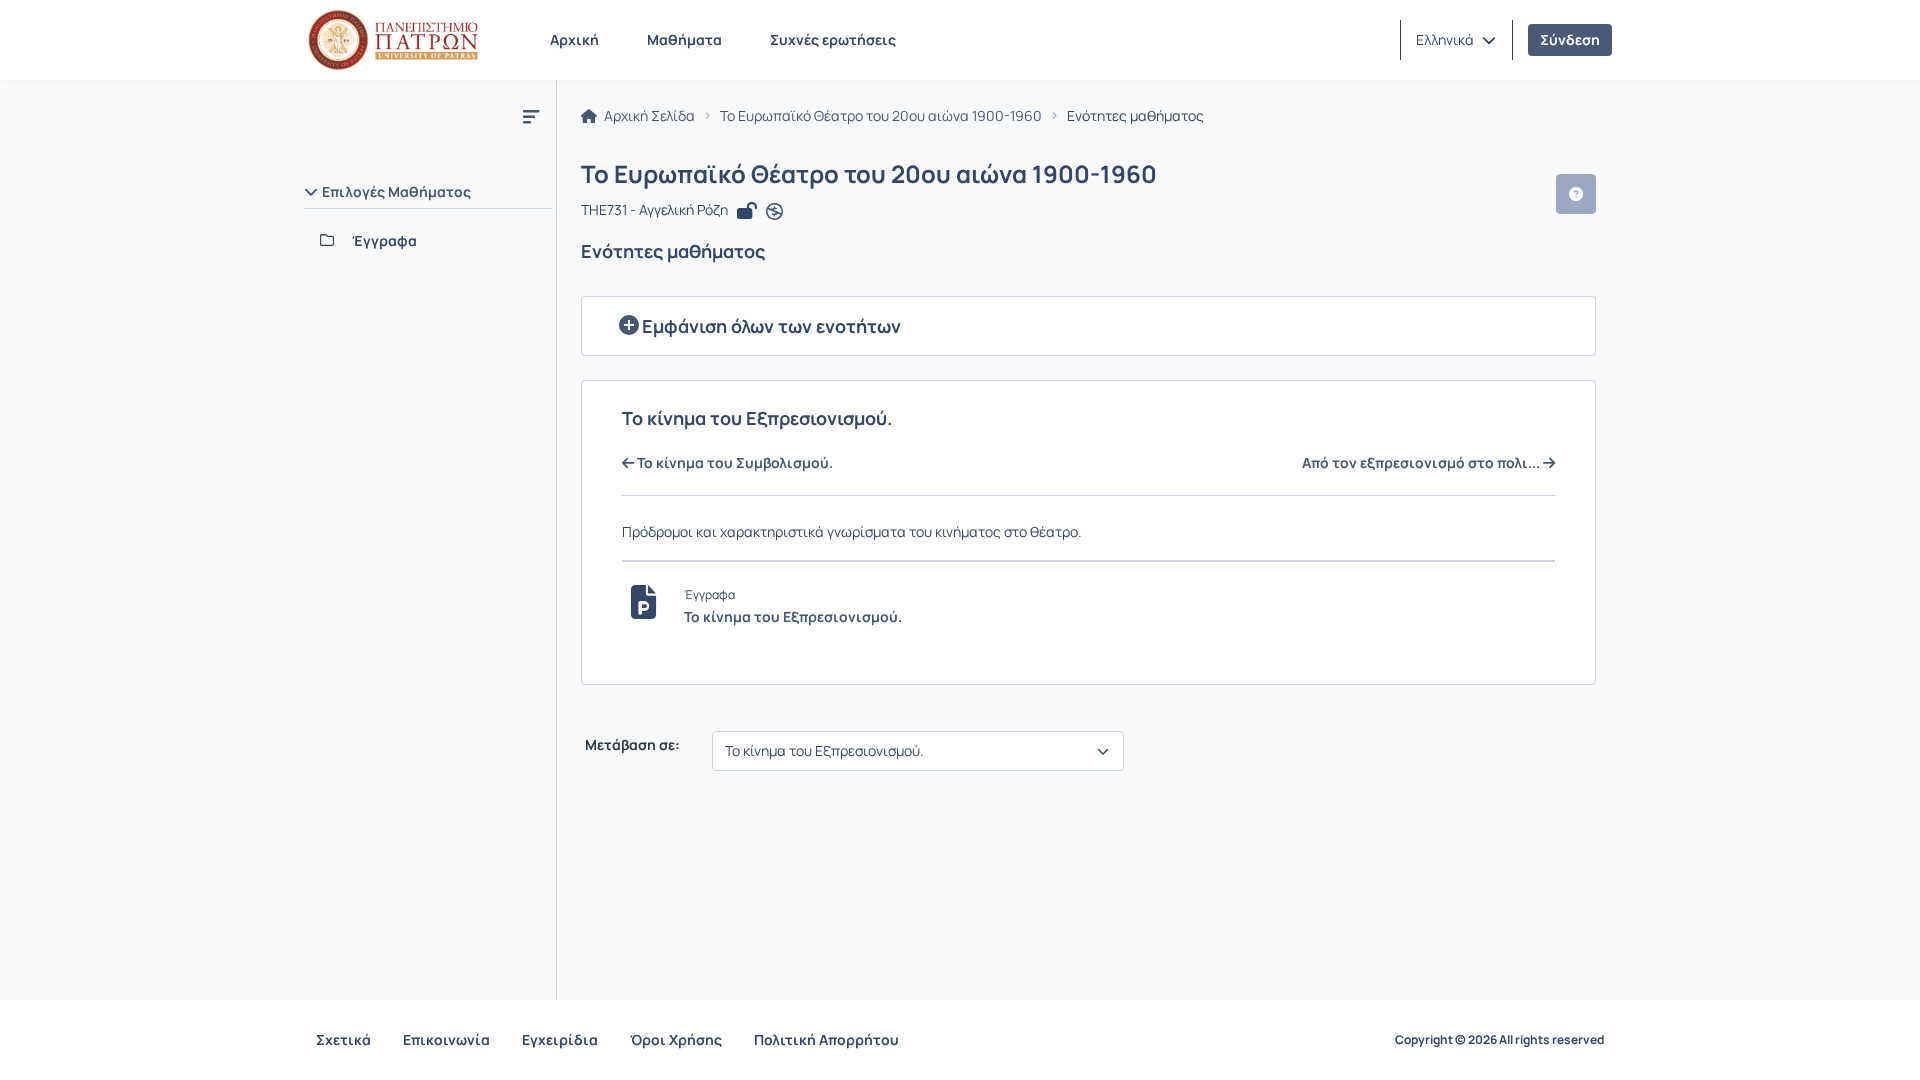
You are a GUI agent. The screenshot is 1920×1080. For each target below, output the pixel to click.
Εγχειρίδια (560, 1039)
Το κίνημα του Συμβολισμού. (733, 463)
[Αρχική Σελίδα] (393, 40)
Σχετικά (343, 1039)
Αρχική (574, 39)
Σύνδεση (1570, 39)
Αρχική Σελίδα (648, 116)
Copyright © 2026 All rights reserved (1499, 1040)
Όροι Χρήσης (676, 1039)
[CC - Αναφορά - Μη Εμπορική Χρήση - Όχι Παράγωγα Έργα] (774, 212)
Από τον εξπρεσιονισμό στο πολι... (1422, 463)
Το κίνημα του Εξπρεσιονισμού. (793, 616)
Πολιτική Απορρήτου (826, 1039)
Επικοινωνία (446, 1039)
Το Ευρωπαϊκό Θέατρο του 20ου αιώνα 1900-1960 (881, 116)
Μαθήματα (684, 39)
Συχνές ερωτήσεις (833, 39)
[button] (1456, 40)
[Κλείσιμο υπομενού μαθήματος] (531, 116)
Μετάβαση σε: (631, 745)
